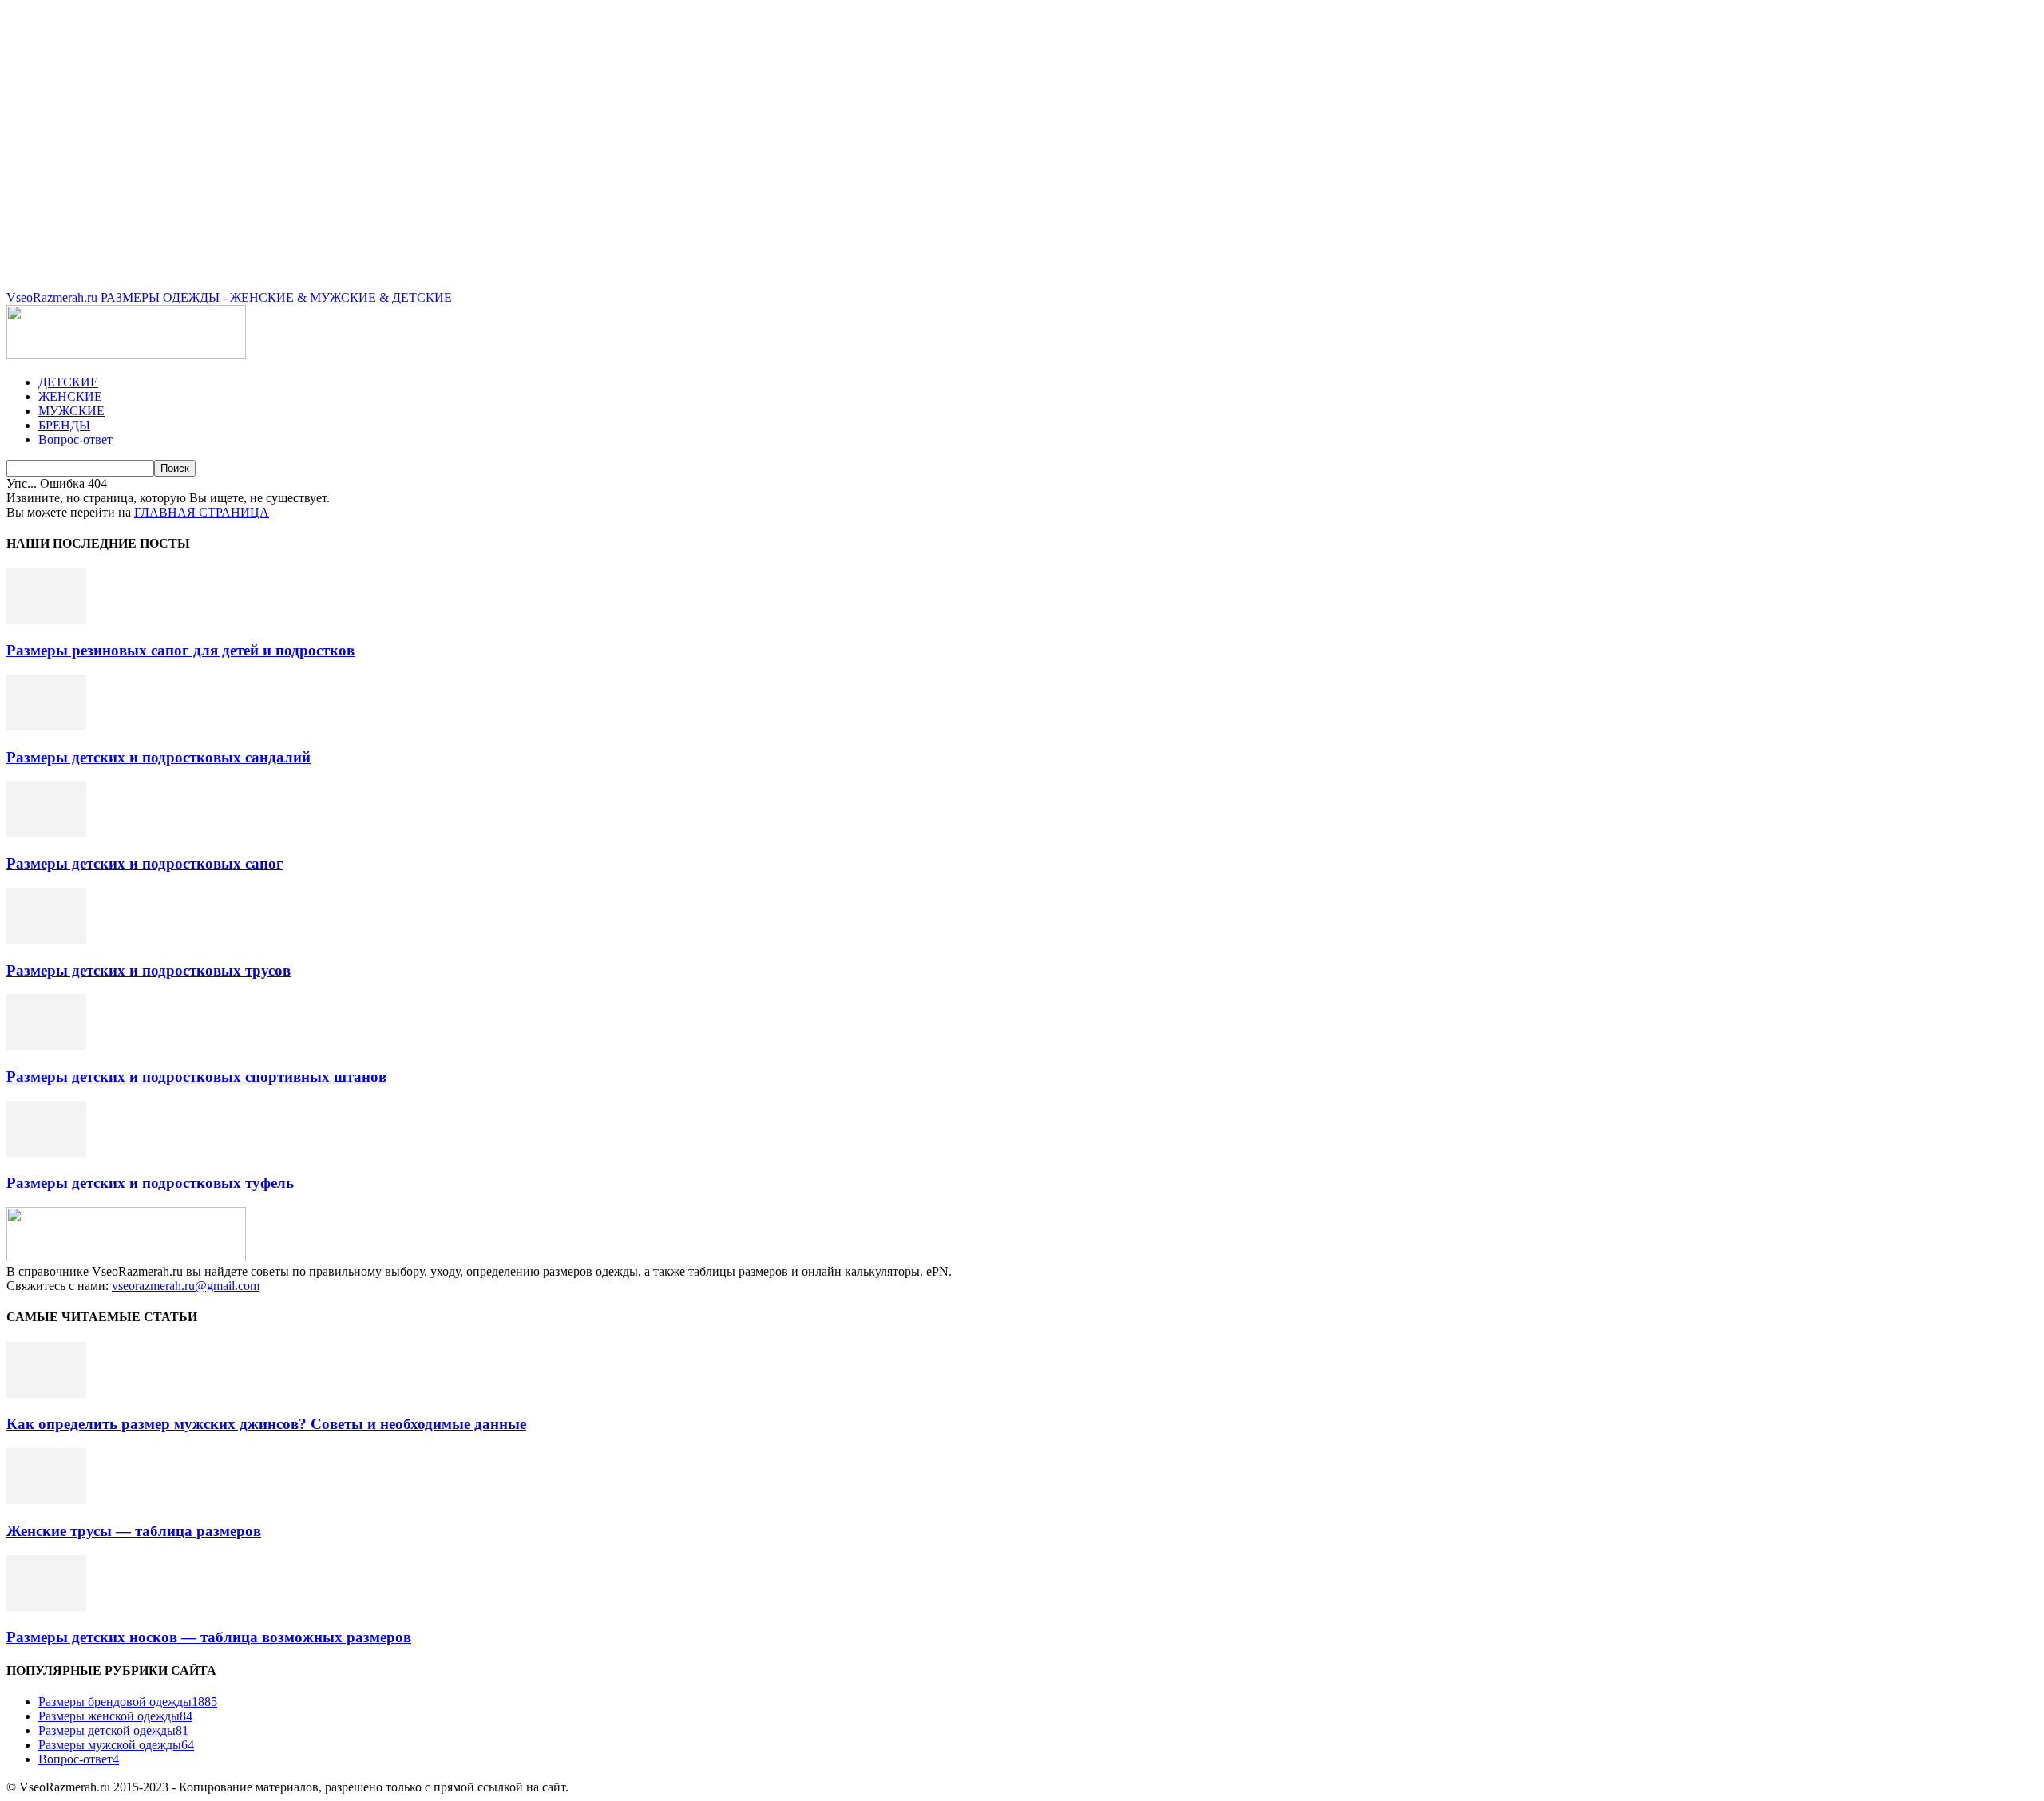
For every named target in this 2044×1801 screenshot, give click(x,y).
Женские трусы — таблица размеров (134, 1531)
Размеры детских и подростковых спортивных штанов (196, 1077)
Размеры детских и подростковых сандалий (158, 757)
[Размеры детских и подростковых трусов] (46, 939)
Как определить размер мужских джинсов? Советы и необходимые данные (266, 1424)
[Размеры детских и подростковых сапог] (46, 832)
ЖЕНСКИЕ (70, 396)
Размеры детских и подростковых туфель (150, 1183)
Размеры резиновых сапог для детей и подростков (180, 650)
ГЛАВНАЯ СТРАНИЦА (202, 512)
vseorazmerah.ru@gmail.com (186, 1286)
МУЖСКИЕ (71, 411)
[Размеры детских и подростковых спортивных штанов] (46, 1045)
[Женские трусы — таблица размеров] (46, 1500)
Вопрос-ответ (75, 439)
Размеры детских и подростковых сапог (145, 863)
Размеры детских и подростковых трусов (149, 970)
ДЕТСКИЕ (68, 382)
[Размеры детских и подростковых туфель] (46, 1152)
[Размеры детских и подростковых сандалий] (46, 726)
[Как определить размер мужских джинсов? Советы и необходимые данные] (46, 1393)
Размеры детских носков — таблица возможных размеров (209, 1637)
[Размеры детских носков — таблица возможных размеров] (46, 1607)
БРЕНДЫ (64, 425)
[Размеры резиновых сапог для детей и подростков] (46, 620)
